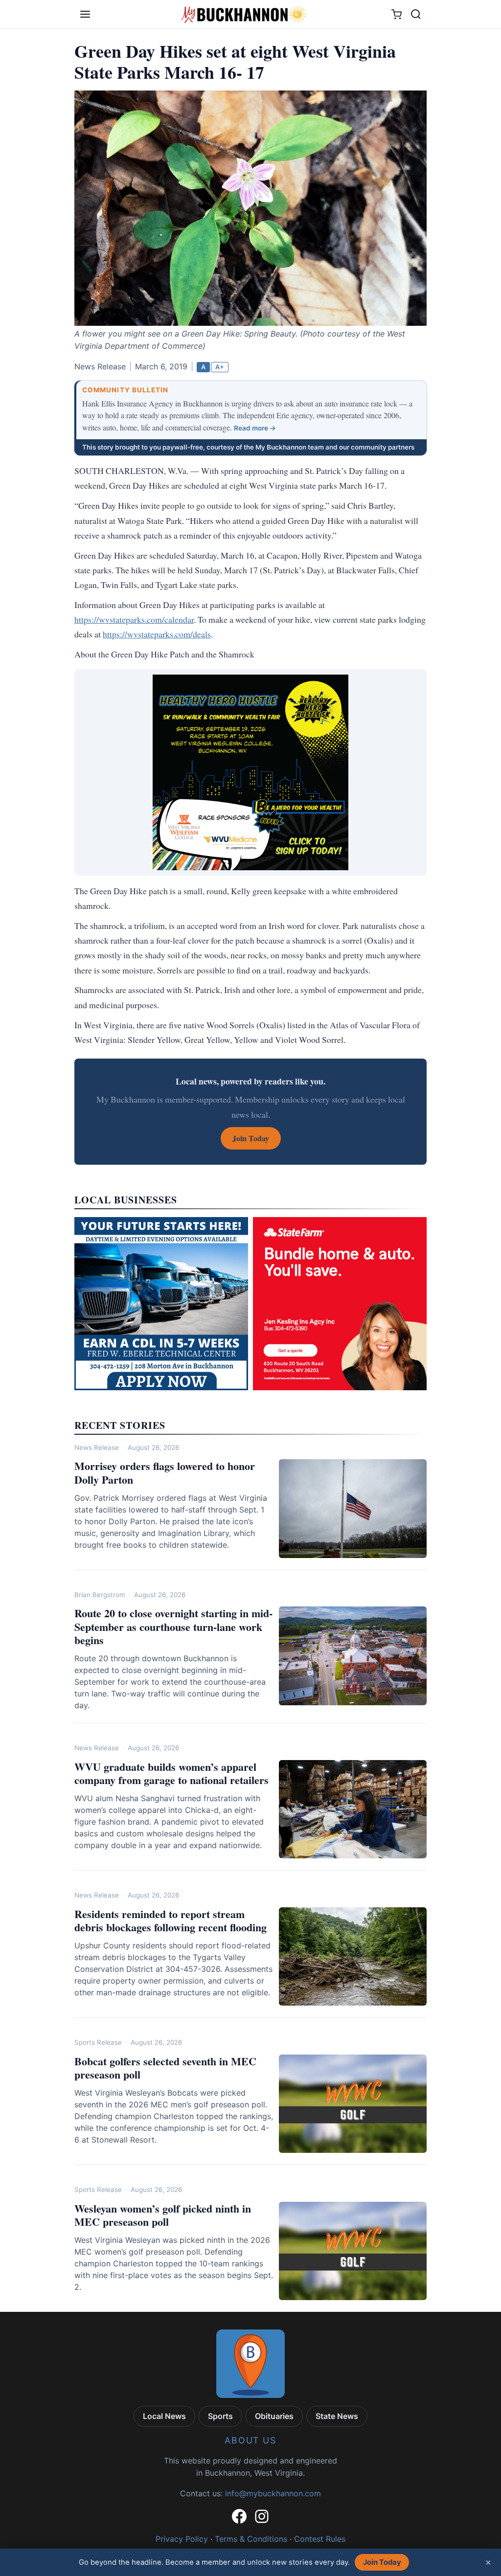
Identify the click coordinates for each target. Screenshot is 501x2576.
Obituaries (274, 2416)
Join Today (382, 2562)
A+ (220, 367)
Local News (164, 2416)
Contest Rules (320, 2539)
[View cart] (397, 14)
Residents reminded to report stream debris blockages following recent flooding (171, 1921)
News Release (97, 1447)
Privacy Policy (182, 2539)
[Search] (416, 14)
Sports (220, 2416)
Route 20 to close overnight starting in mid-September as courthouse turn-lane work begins (173, 1627)
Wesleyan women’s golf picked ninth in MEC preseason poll (163, 2215)
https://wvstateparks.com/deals (157, 634)
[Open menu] (85, 14)
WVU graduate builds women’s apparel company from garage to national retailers (171, 1774)
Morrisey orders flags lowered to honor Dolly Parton (165, 1473)
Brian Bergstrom (100, 1595)
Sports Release (98, 2042)
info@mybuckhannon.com (273, 2493)
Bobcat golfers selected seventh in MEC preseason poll (165, 2068)
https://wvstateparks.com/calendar (134, 619)
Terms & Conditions (251, 2539)
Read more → (255, 428)
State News (337, 2416)
